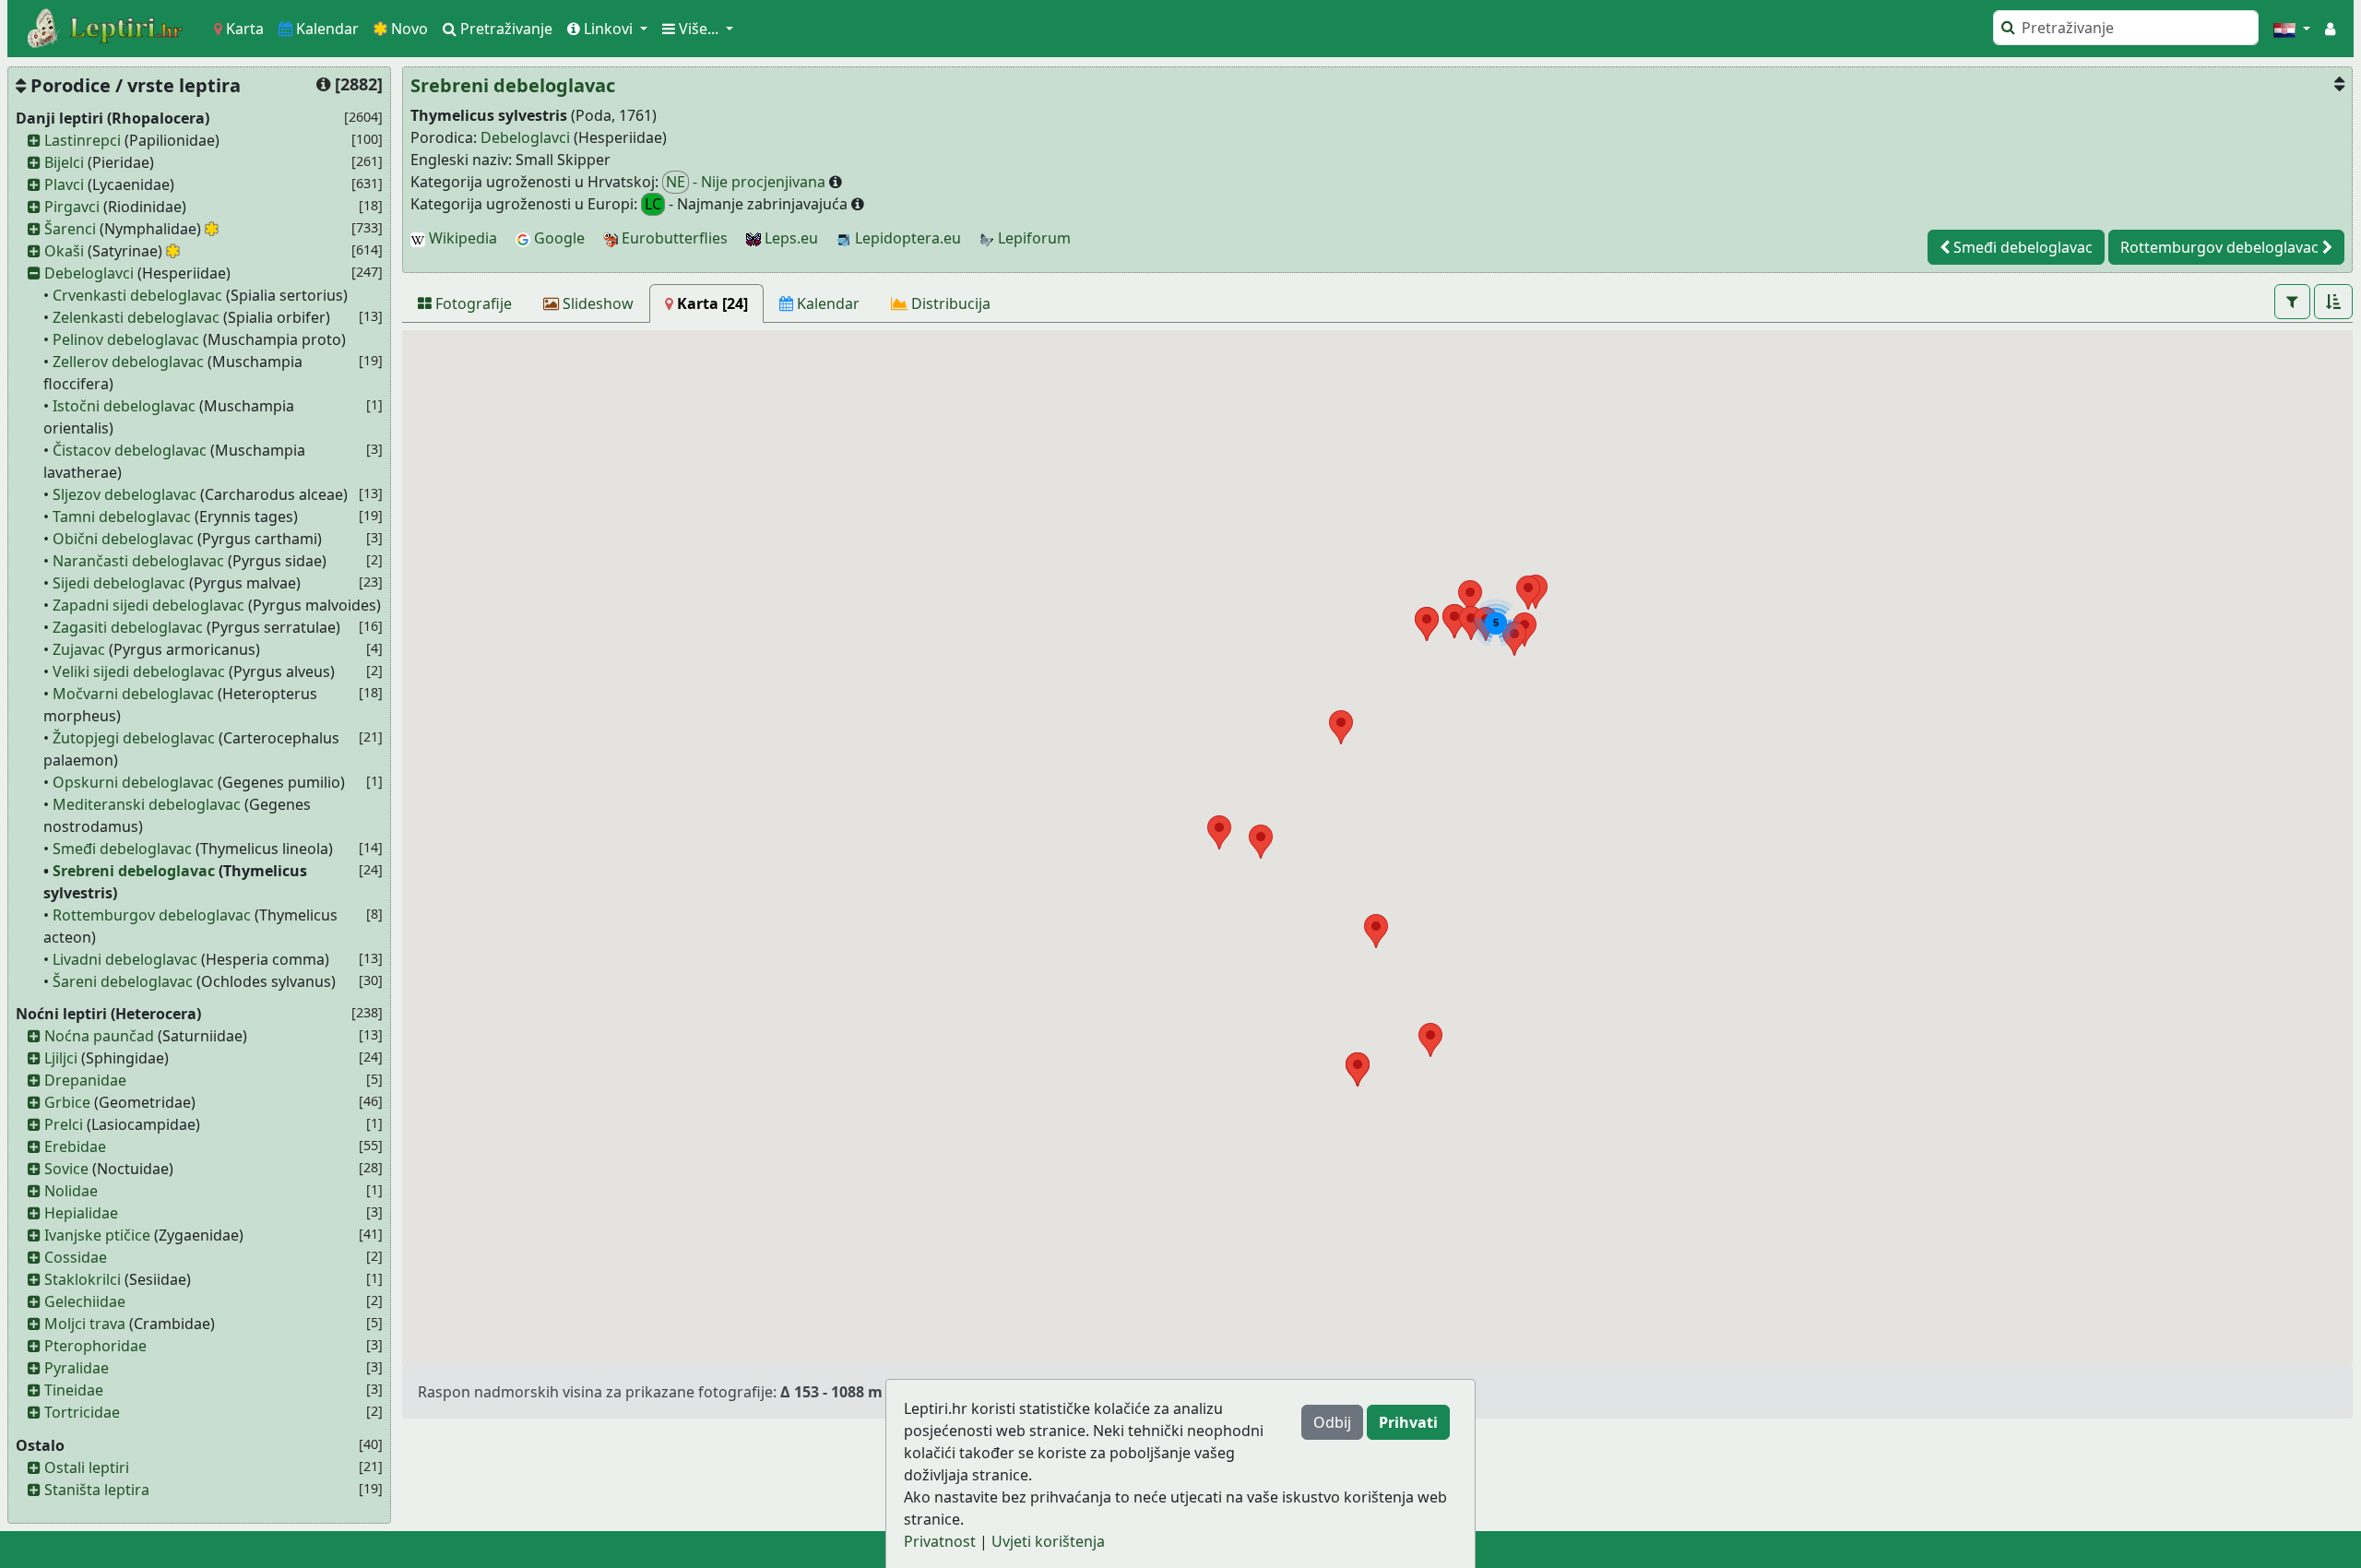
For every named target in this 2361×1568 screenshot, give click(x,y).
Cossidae (76, 1257)
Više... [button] (699, 29)
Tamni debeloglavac (122, 517)
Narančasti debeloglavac (138, 561)
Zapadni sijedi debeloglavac (148, 605)
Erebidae (75, 1146)
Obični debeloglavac (123, 539)
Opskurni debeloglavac (133, 782)
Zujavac (79, 649)
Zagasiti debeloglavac (128, 627)
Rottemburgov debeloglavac (152, 915)
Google (558, 238)
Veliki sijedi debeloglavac (139, 671)
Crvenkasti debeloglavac (137, 295)
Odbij (1332, 1422)
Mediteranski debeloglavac (147, 804)
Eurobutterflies (673, 238)
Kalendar (326, 29)
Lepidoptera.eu (906, 238)
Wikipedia (461, 238)
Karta (243, 29)
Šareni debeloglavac (123, 981)
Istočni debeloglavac (124, 406)
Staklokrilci (83, 1279)
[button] (2292, 29)
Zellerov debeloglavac (128, 362)
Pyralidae (77, 1368)
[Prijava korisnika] (2330, 29)
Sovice (66, 1169)
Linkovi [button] (608, 29)
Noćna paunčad (99, 1036)
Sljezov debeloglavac (125, 494)
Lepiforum (1032, 238)
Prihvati (1408, 1422)
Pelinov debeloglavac (126, 339)
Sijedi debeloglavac (119, 583)
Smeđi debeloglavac (122, 849)
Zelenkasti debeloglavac (136, 317)
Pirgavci (72, 207)
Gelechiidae (85, 1301)
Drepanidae (85, 1080)
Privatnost (940, 1541)
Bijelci (64, 162)
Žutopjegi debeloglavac (134, 738)
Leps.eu (789, 238)
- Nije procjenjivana (747, 182)
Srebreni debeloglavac (134, 871)
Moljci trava (85, 1324)
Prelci (64, 1124)
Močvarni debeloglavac (133, 694)
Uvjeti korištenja (1048, 1541)
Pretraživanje (504, 29)
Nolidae (71, 1191)
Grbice (67, 1102)
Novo (408, 29)
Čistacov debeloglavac (130, 450)
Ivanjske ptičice (97, 1235)
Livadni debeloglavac (125, 959)
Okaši (64, 251)
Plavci (64, 184)
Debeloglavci (89, 273)
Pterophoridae (95, 1346)
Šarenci (70, 229)
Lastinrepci (83, 140)
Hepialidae (81, 1213)
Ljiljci (61, 1058)
